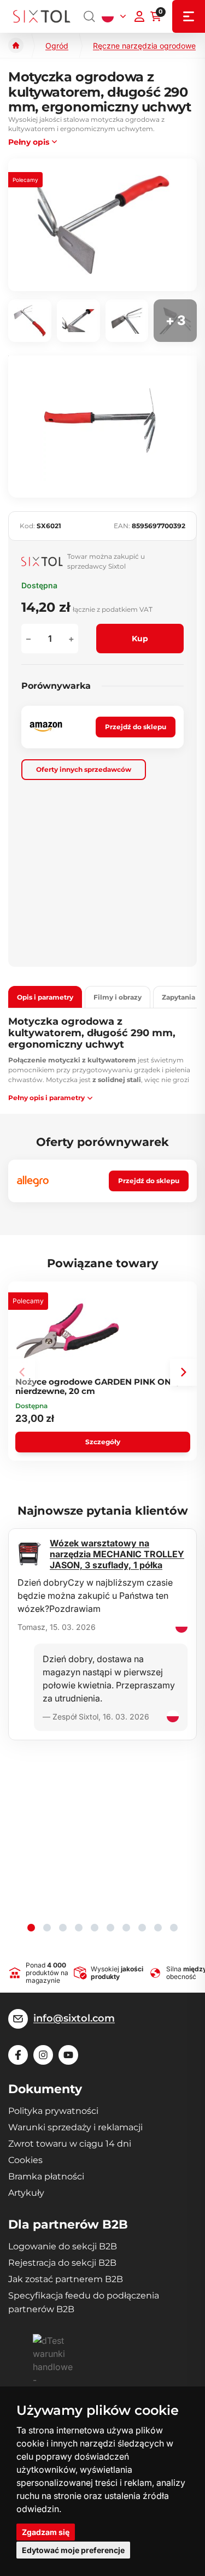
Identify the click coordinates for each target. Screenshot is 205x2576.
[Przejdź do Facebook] (18, 2055)
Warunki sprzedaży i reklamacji (75, 2127)
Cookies (25, 2160)
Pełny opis (29, 142)
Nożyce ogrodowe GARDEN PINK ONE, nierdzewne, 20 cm (97, 1386)
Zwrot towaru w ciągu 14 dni (70, 2144)
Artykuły (26, 2193)
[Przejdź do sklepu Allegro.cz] (33, 1181)
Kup (140, 639)
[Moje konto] (139, 16)
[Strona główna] (16, 45)
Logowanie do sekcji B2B (63, 2246)
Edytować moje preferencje (73, 2550)
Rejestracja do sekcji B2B (62, 2263)
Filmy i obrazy (118, 997)
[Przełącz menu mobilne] (189, 16)
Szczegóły (103, 1442)
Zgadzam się (46, 2532)
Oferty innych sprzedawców (84, 769)
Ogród (57, 46)
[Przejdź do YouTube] (68, 2055)
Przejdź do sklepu (136, 727)
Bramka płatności (46, 2176)
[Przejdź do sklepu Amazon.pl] (46, 727)
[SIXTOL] (42, 16)
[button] (183, 1372)
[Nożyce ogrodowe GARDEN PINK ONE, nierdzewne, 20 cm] (68, 1331)
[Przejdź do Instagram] (43, 2055)
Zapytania (178, 997)
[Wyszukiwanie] (90, 16)
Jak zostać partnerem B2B (66, 2279)
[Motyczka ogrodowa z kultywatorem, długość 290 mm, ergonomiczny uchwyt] (102, 225)
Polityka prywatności (53, 2111)
